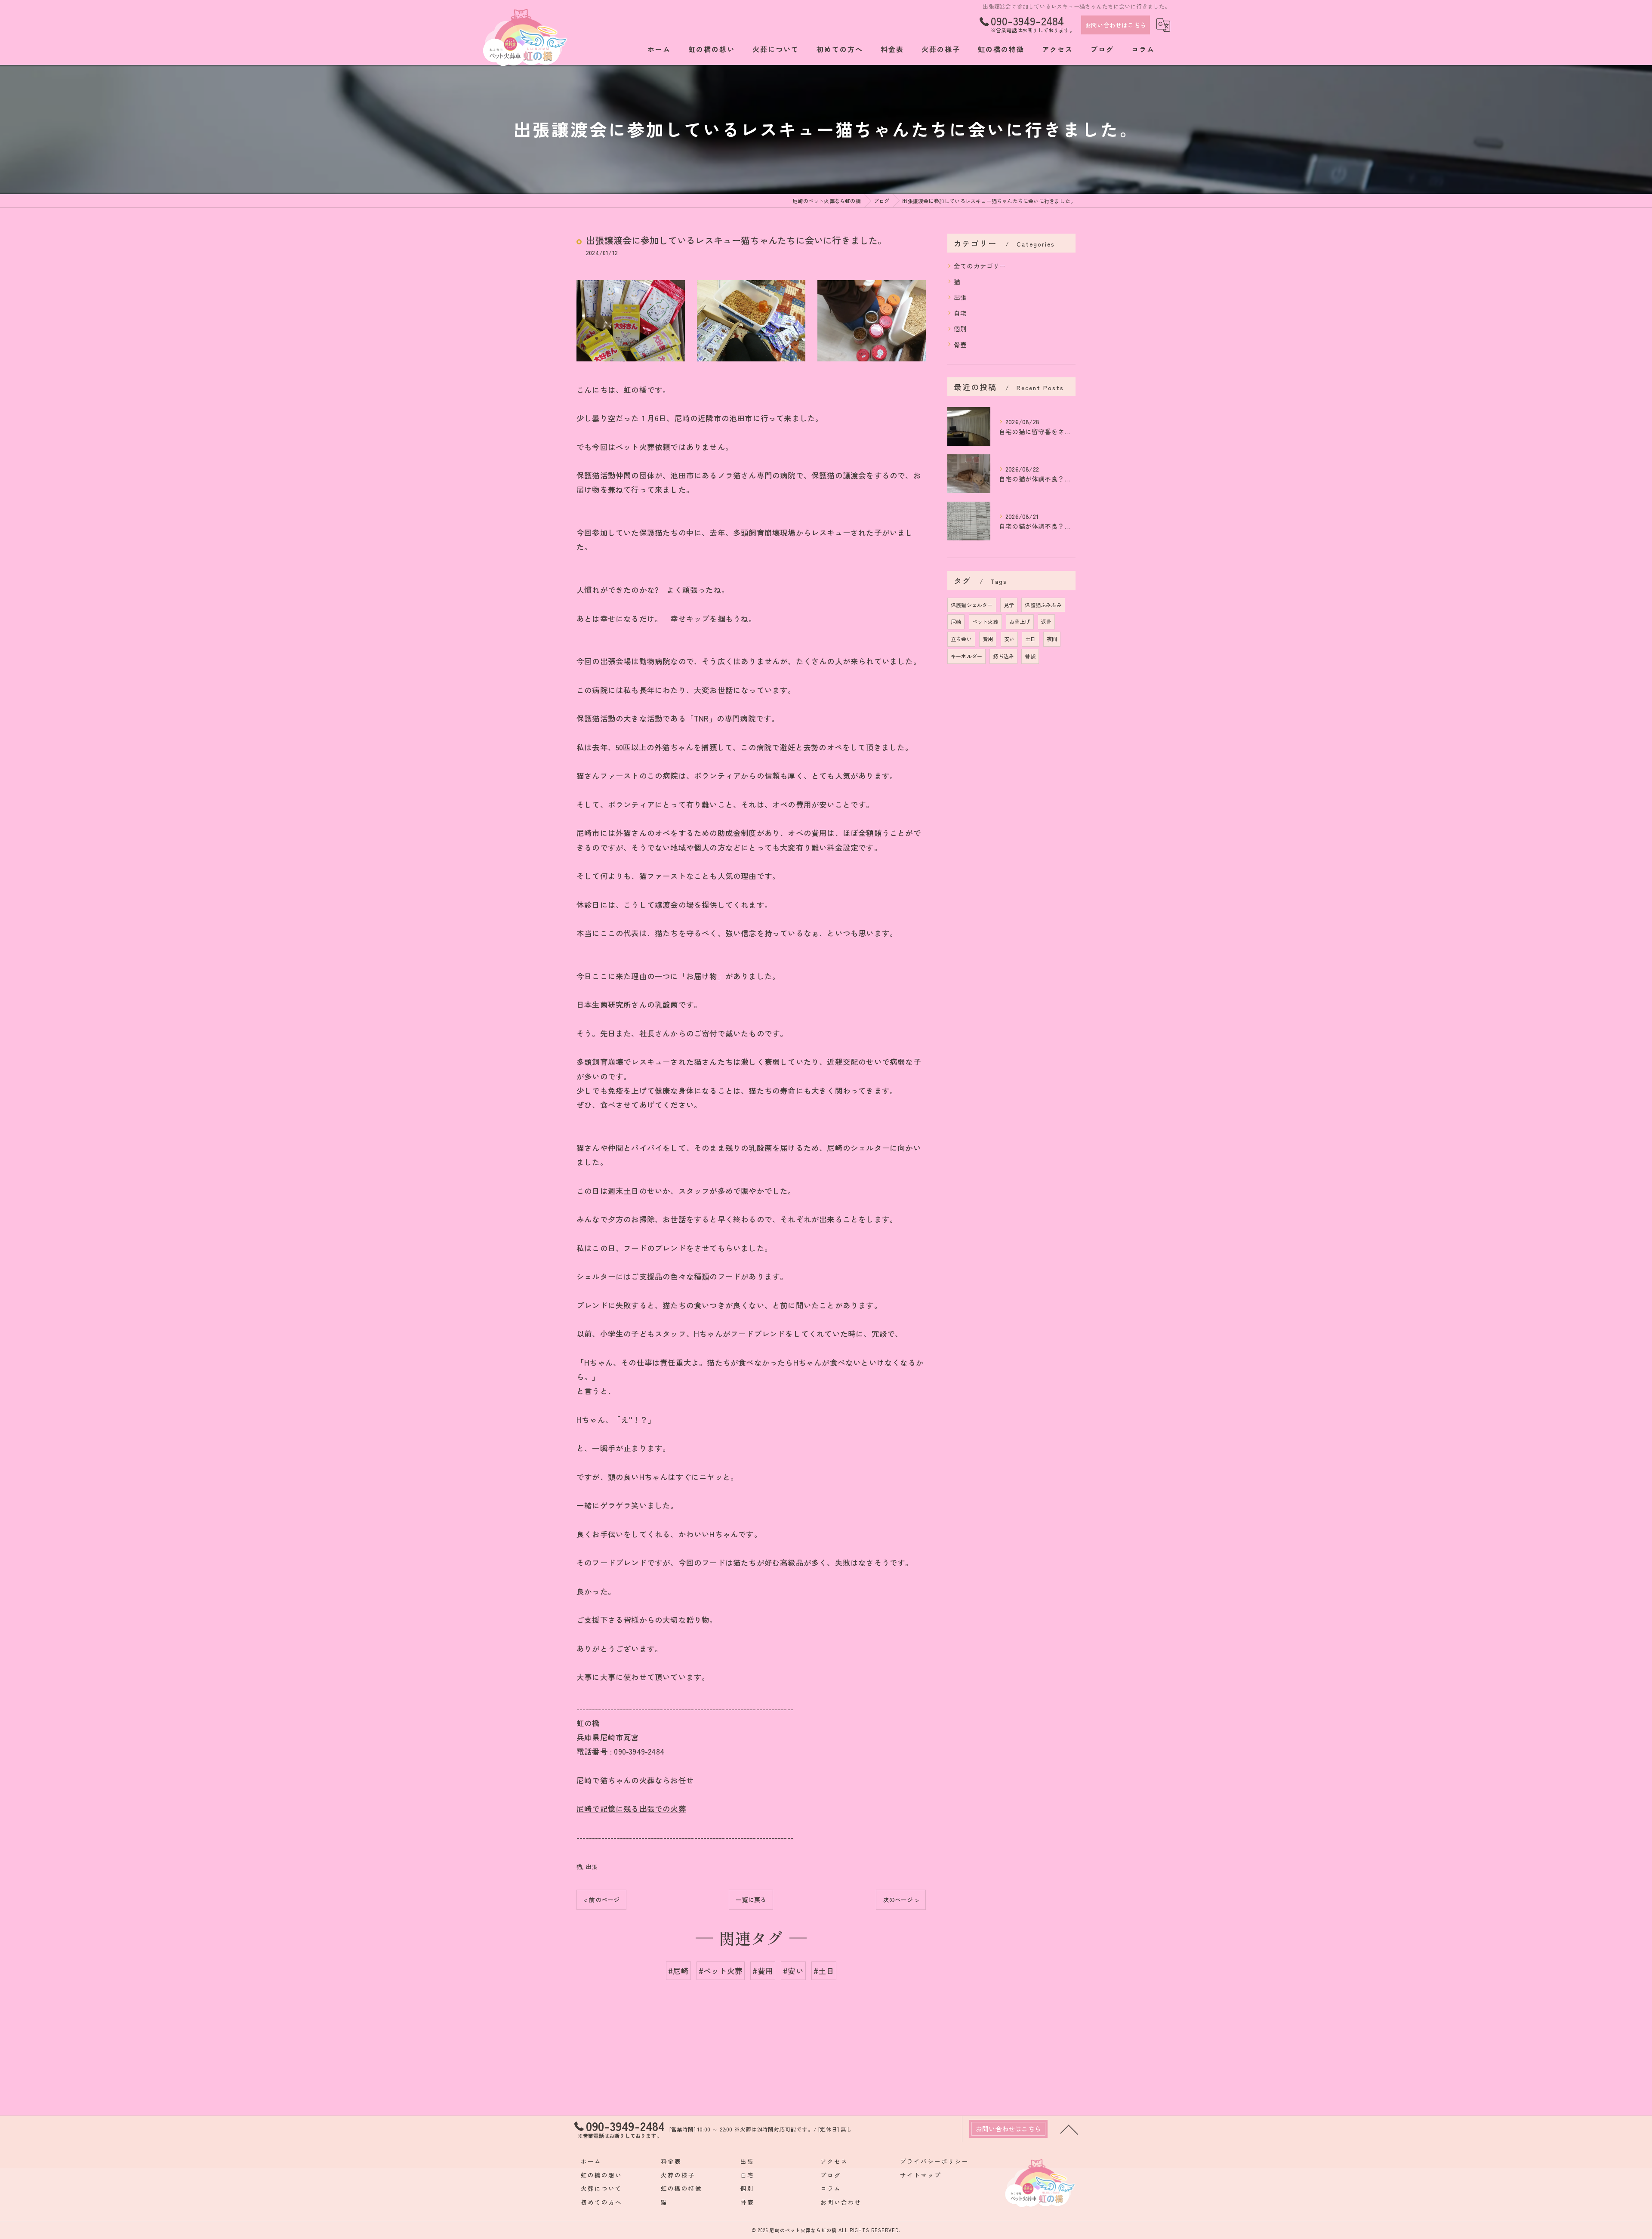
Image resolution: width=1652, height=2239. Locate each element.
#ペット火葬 (721, 1971)
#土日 (824, 1971)
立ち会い (961, 639)
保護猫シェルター (972, 605)
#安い (793, 1971)
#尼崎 (678, 1971)
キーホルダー (966, 656)
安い (1009, 639)
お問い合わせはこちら (1116, 25)
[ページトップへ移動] (1069, 2129)
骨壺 (960, 344)
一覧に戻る (751, 1900)
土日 (1030, 639)
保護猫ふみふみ (1043, 605)
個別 (960, 328)
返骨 (1046, 621)
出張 (592, 1867)
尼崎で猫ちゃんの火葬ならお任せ (635, 1780)
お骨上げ (1020, 621)
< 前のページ (601, 1900)
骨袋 (1030, 656)
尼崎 (956, 621)
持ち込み (1003, 656)
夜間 (1052, 639)
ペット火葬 (985, 621)
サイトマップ (921, 2175)
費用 (988, 639)
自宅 (960, 313)
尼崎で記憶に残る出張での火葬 (631, 1809)
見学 (1009, 605)
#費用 (763, 1971)
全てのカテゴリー (980, 266)
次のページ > (901, 1900)
